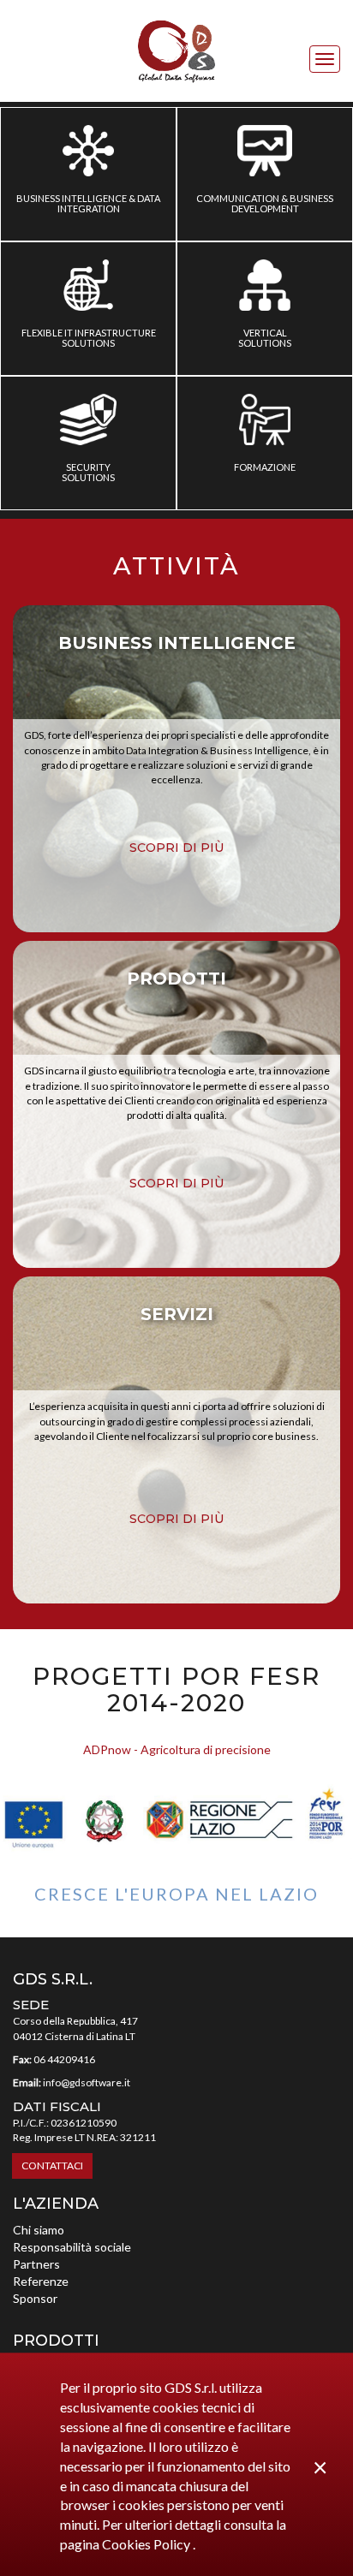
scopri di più (176, 848)
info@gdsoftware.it (87, 2082)
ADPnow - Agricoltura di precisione (177, 1749)
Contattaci (52, 2166)
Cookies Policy (147, 2544)
